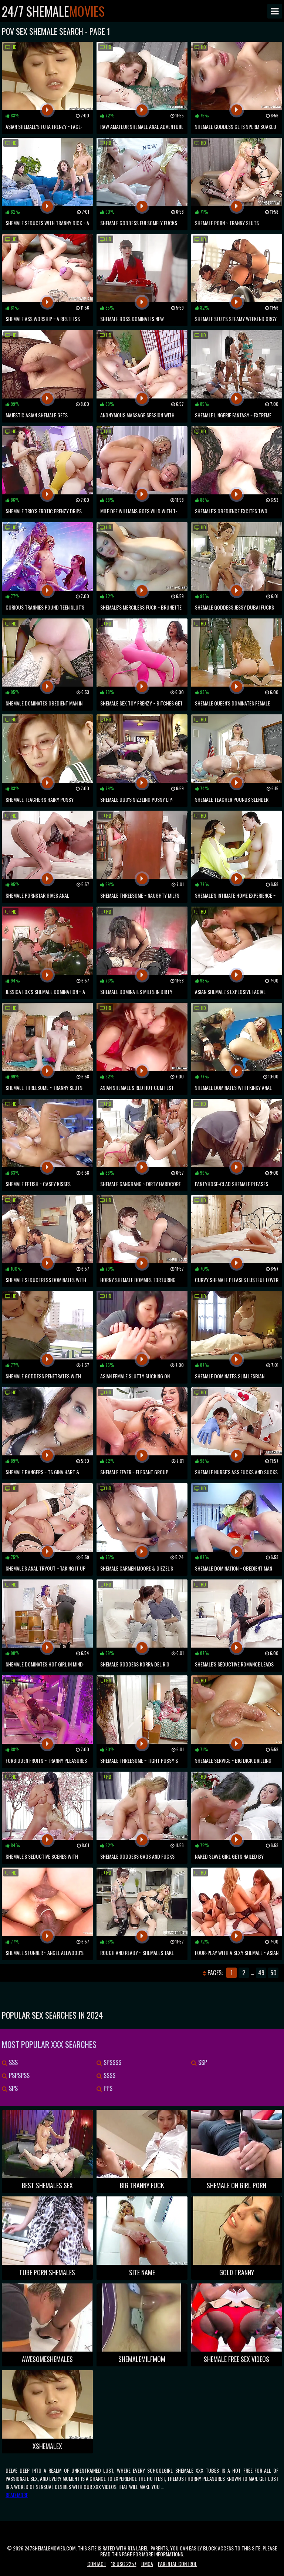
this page (122, 2554)
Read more (17, 2495)
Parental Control (177, 2564)
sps (13, 2088)
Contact (97, 2564)
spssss (112, 2062)
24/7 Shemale (53, 11)
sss (13, 2062)
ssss (109, 2075)
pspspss (18, 2075)
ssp (202, 2062)
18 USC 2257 (124, 2564)
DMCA (147, 2564)
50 (273, 1973)
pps (107, 2088)
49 (261, 1973)
